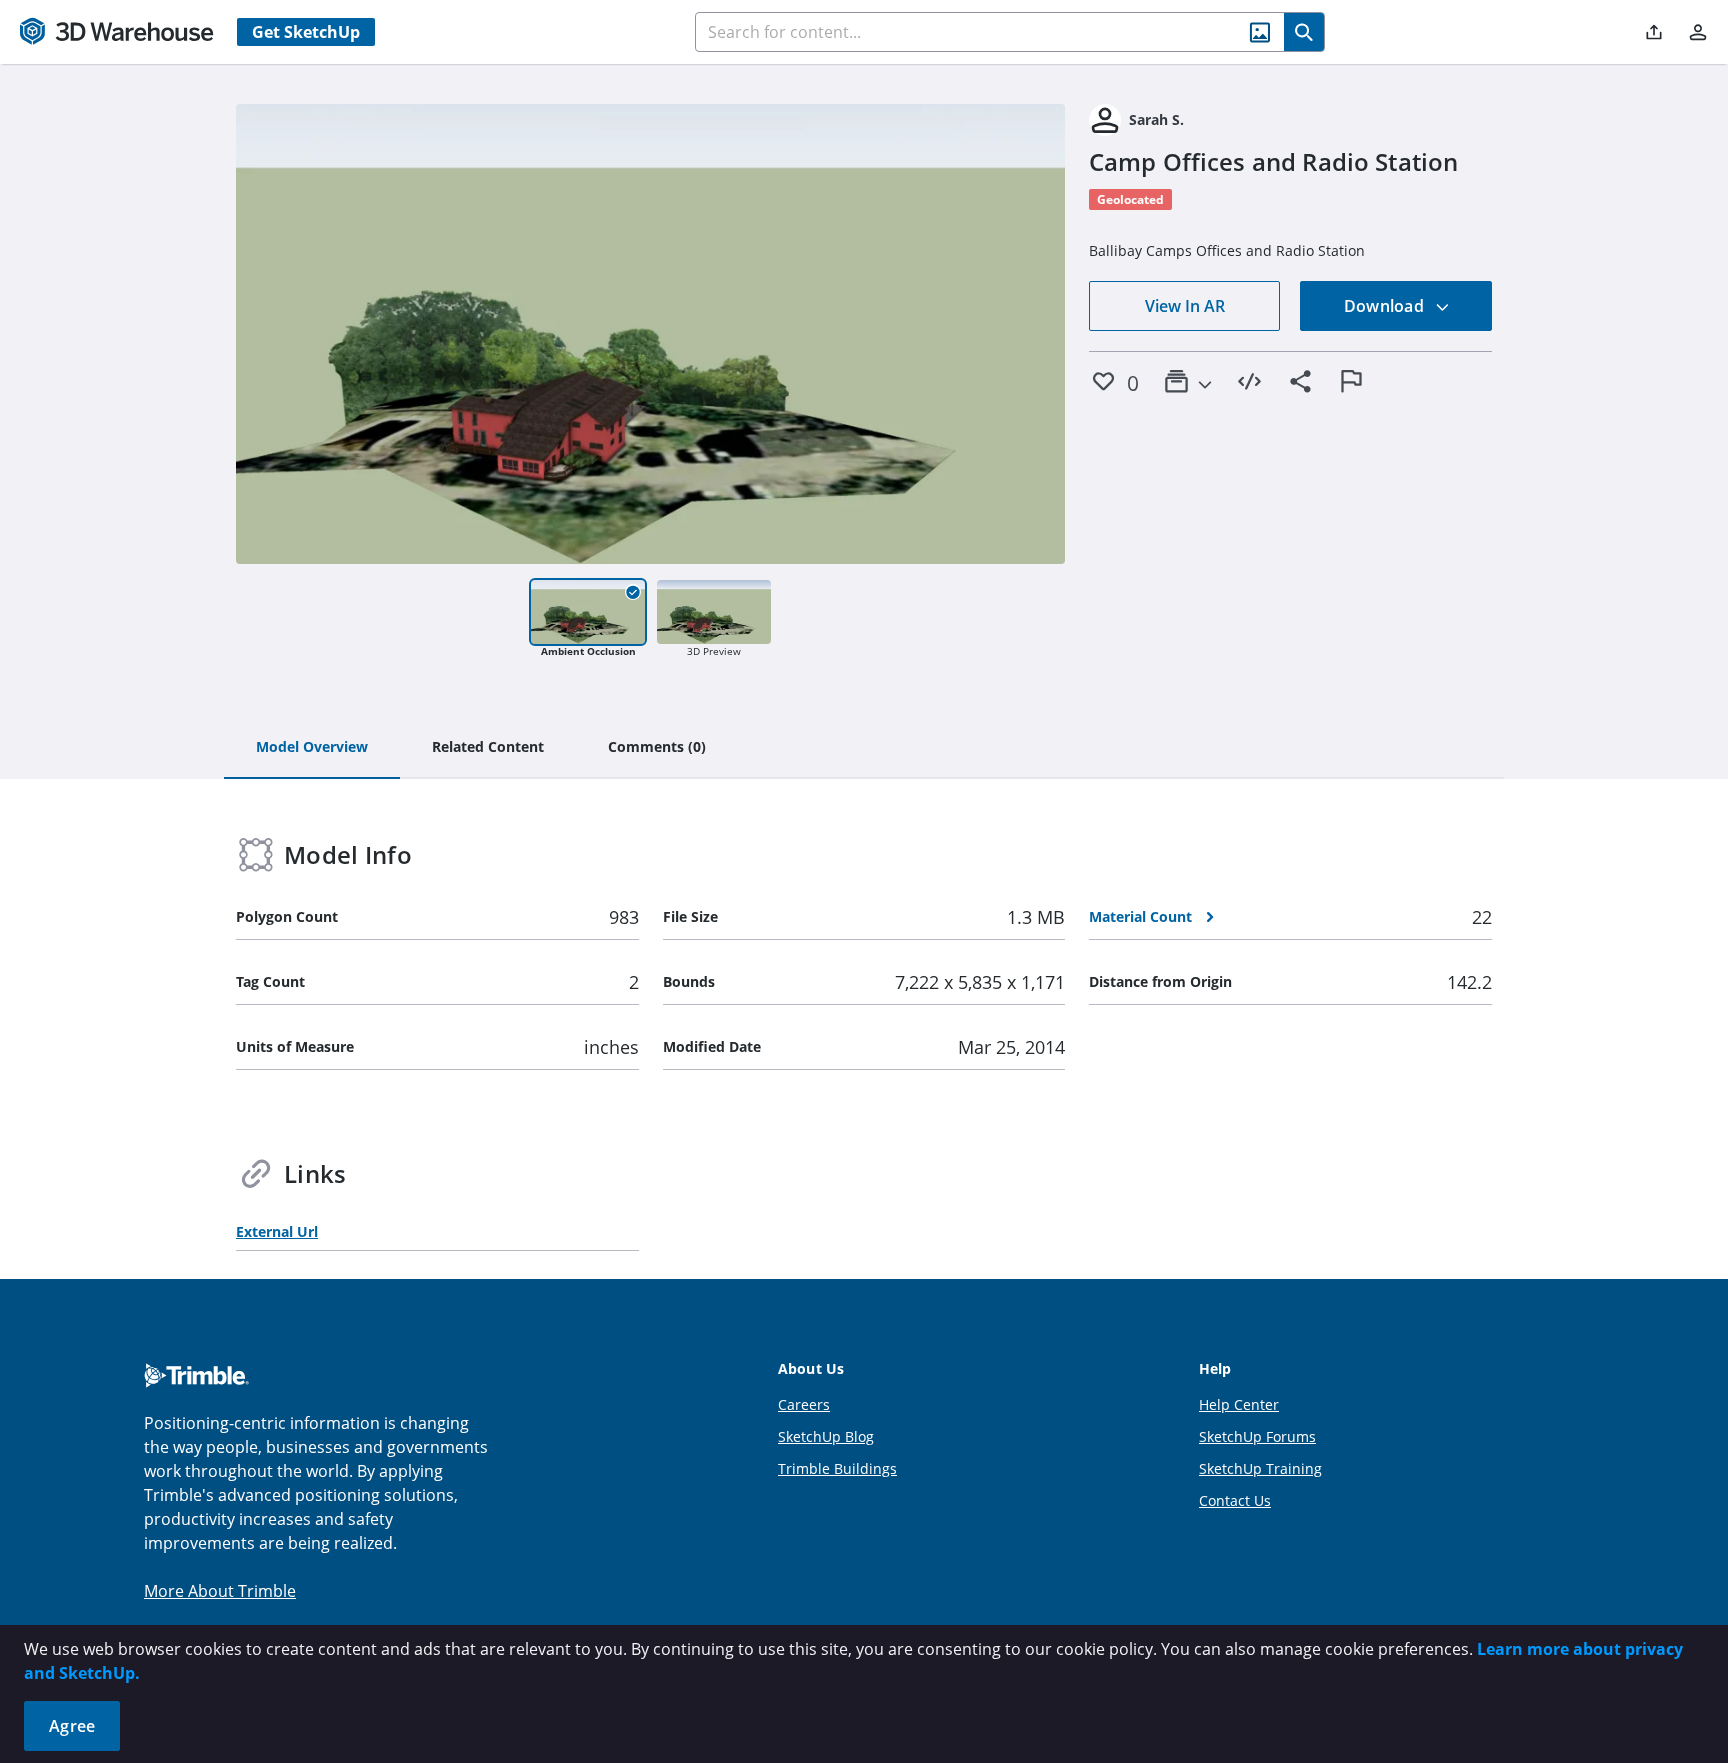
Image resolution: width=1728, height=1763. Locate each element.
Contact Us (1235, 1500)
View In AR (1185, 306)
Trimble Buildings (837, 1468)
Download (1386, 306)
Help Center (1239, 1404)
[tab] (312, 748)
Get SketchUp (306, 32)
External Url (277, 1231)
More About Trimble (220, 1591)
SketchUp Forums (1257, 1436)
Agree (72, 1726)
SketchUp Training (1260, 1468)
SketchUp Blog (826, 1436)
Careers (804, 1404)
